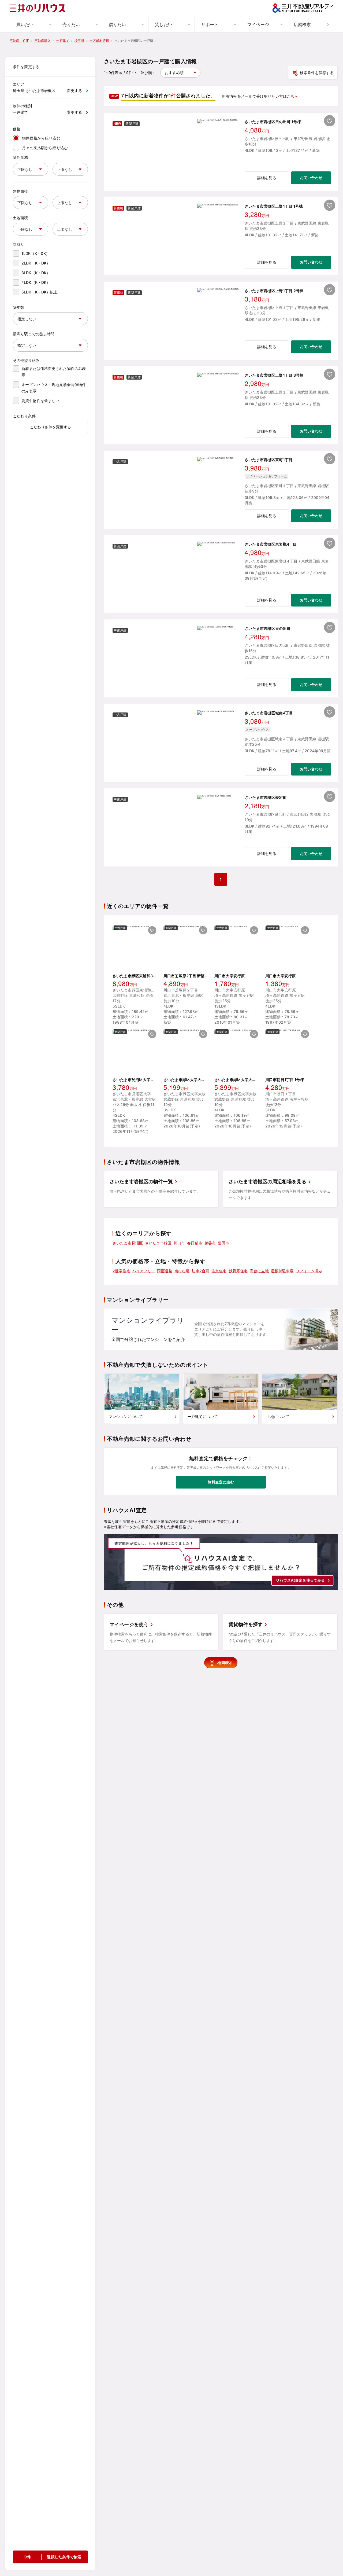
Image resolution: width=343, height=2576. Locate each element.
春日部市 (195, 1243)
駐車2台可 (200, 1271)
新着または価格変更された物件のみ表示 (54, 372)
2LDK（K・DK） (36, 263)
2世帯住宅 (121, 1271)
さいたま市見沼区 (128, 1243)
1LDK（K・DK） (36, 253)
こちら (292, 96)
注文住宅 (219, 1271)
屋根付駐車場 (282, 1271)
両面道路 (165, 1271)
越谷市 (210, 1243)
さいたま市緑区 (158, 1243)
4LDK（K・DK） (36, 282)
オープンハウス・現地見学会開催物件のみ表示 (54, 388)
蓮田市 (223, 1243)
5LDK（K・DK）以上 (40, 292)
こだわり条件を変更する (50, 427)
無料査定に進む (221, 1482)
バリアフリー (144, 1271)
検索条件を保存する (317, 73)
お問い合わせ (311, 177)
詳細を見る (267, 178)
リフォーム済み (309, 1271)
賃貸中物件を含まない (40, 401)
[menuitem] (33, 24)
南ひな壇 (182, 1271)
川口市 (179, 1243)
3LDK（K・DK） (36, 273)
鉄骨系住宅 (238, 1271)
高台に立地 (259, 1271)
